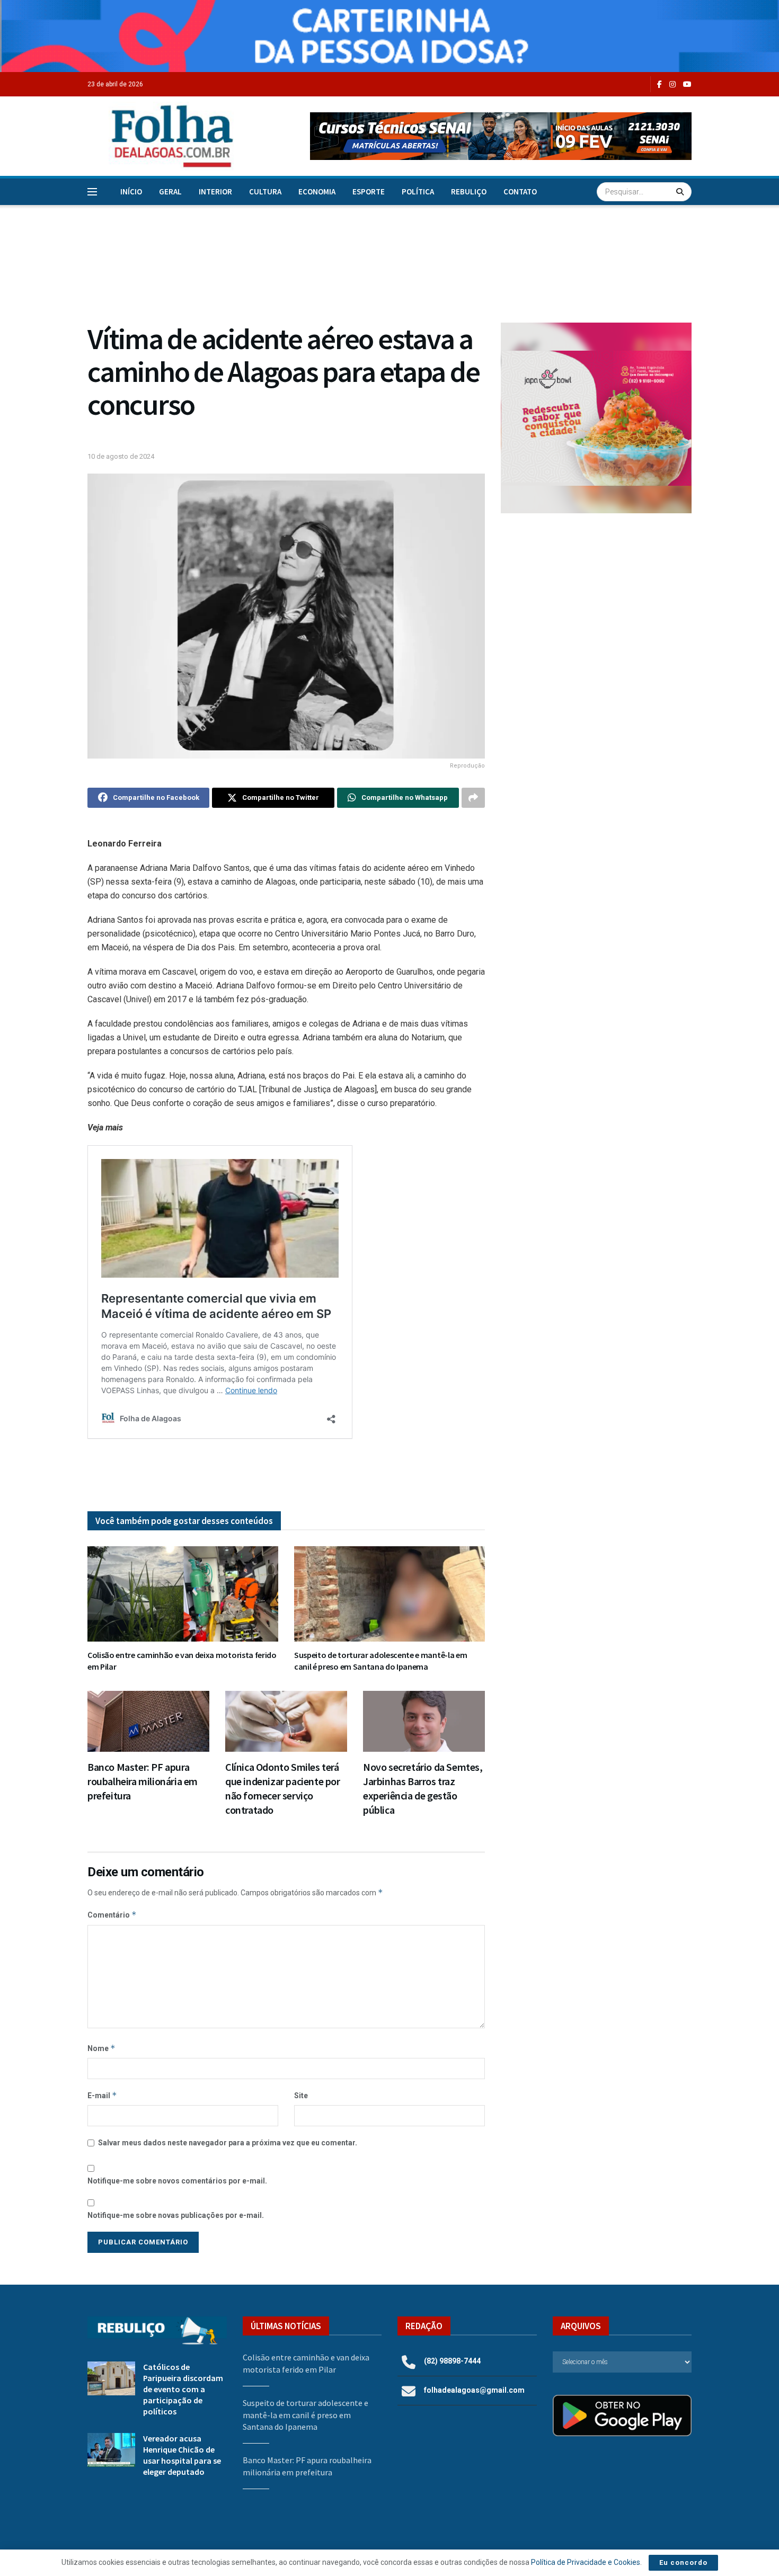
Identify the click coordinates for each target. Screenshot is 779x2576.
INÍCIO (131, 191)
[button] (501, 136)
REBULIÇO (469, 191)
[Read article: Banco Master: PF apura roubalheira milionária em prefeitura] (148, 1721)
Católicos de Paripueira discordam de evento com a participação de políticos (183, 2389)
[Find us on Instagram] (672, 84)
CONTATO (520, 191)
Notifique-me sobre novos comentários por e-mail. (177, 2181)
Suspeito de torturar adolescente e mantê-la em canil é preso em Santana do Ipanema (380, 1661)
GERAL (170, 191)
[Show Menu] (92, 192)
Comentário (112, 1915)
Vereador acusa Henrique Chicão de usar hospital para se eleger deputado (182, 2455)
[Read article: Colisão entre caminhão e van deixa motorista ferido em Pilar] (183, 1594)
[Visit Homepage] (161, 136)
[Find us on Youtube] (687, 84)
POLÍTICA (418, 191)
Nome (101, 2048)
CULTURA (265, 191)
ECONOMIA (317, 191)
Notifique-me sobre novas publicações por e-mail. (176, 2215)
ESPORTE (369, 191)
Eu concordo (683, 2562)
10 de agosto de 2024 (121, 456)
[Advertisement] (596, 609)
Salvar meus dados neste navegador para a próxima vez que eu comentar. (228, 2143)
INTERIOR (215, 191)
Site (301, 2096)
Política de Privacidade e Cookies (586, 2562)
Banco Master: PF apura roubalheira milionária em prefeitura (143, 1781)
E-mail (102, 2095)
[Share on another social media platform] (473, 798)
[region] (389, 36)
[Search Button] (681, 192)
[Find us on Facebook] (660, 84)
